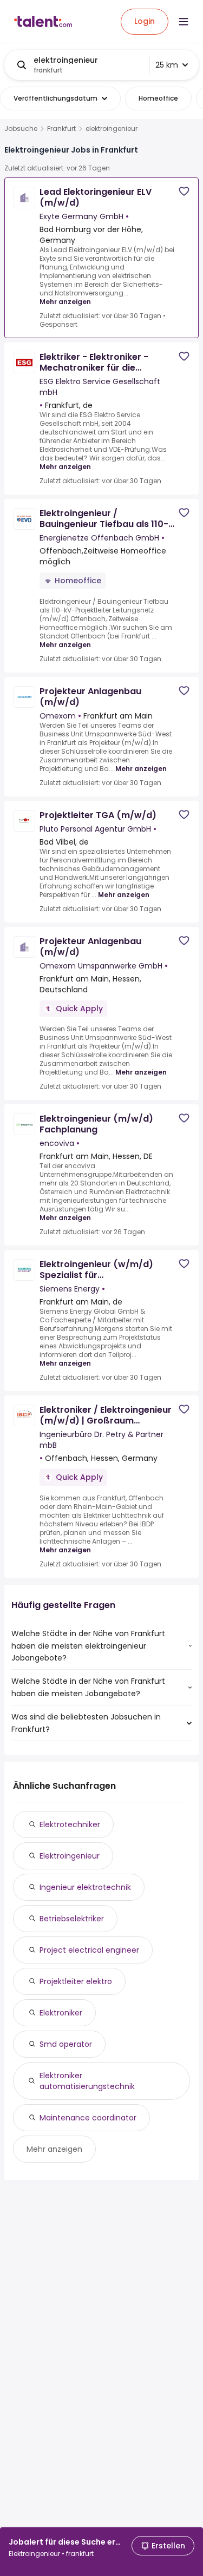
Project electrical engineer (89, 1950)
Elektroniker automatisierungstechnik (87, 2081)
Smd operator (66, 2044)
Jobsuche (21, 129)
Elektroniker (61, 2013)
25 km (167, 65)
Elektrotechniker (70, 1824)
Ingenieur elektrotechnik (85, 1887)
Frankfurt (61, 129)
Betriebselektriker (72, 1919)
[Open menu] (184, 22)
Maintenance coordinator (88, 2118)
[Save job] (184, 191)
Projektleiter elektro (76, 1981)
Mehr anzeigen (65, 302)
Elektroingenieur (70, 1856)
